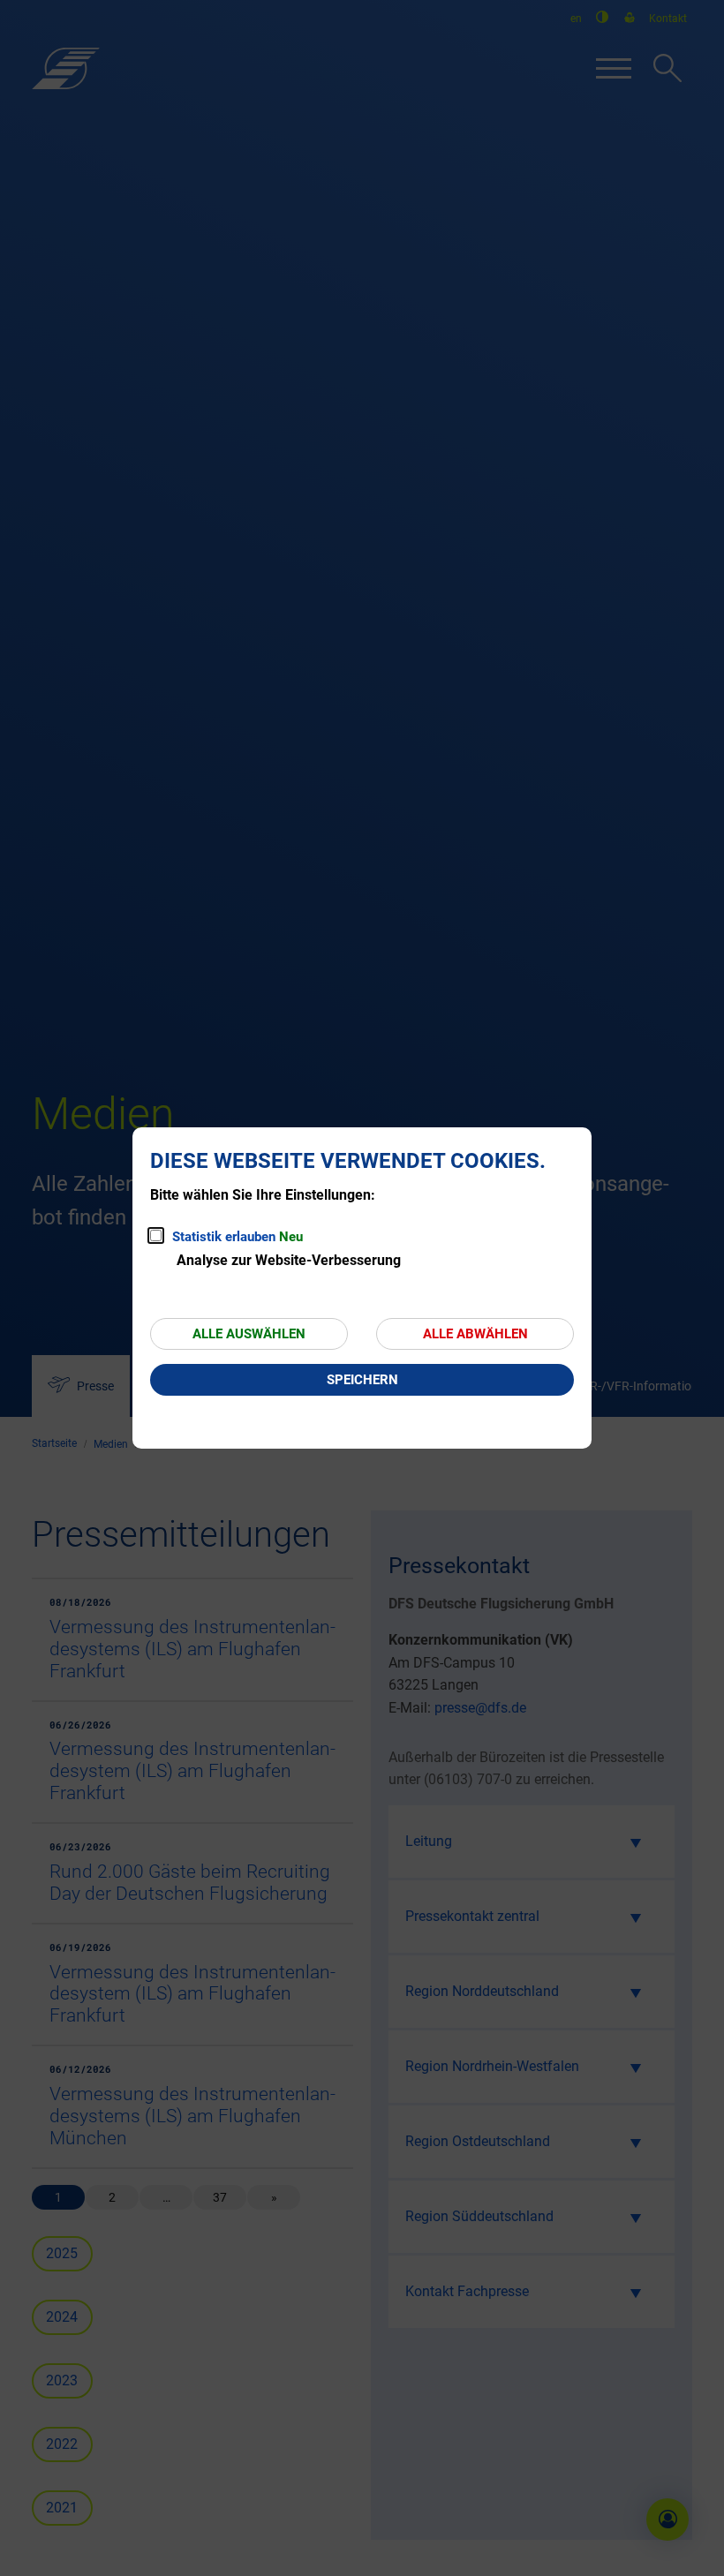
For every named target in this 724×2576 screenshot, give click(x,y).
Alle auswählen (249, 1334)
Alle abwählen (475, 1334)
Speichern (362, 1380)
